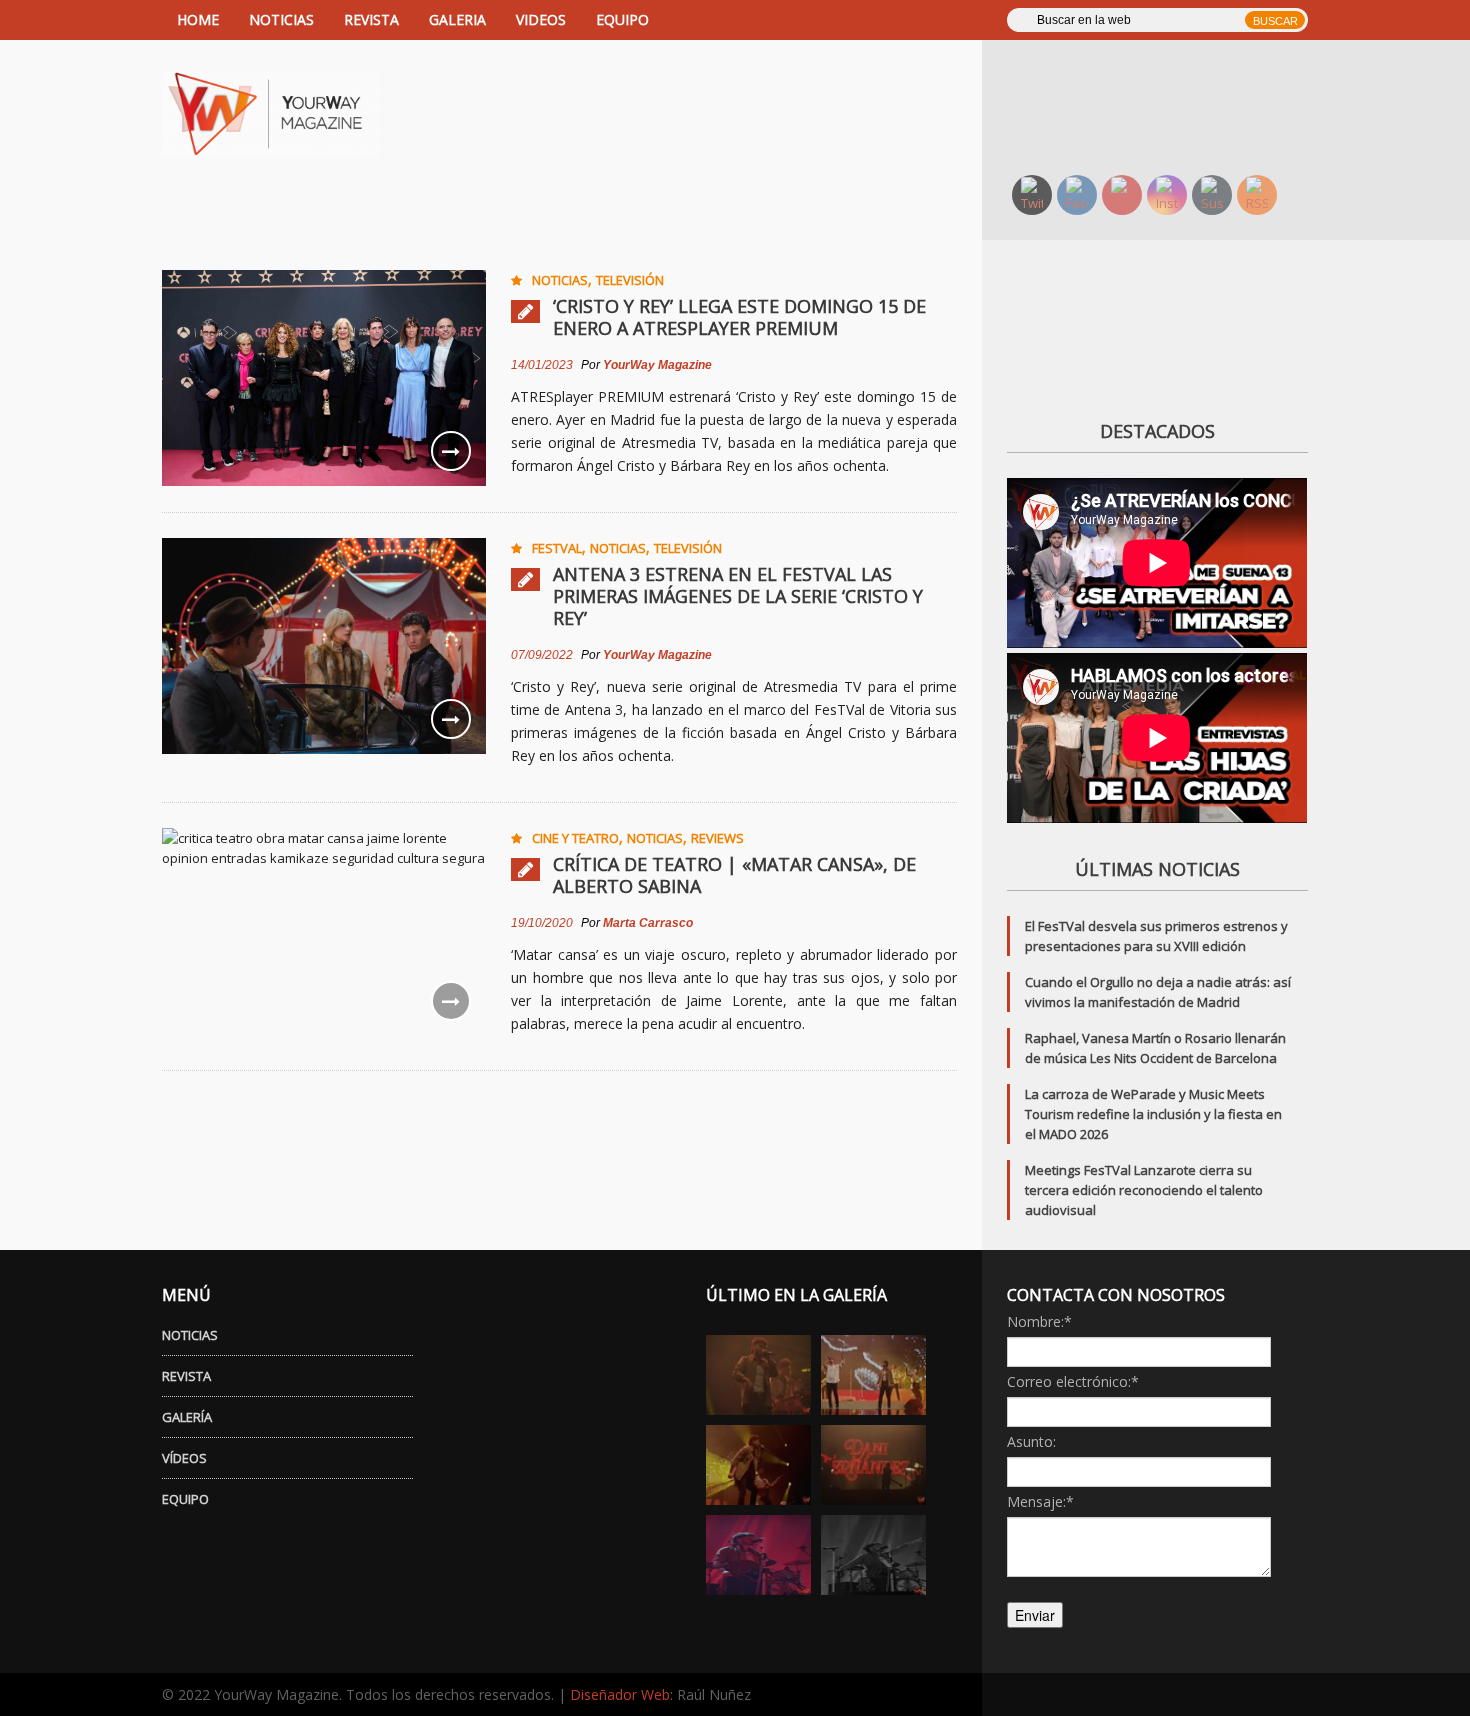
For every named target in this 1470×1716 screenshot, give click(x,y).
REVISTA (371, 19)
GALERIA (457, 19)
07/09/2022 (542, 655)
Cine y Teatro (575, 838)
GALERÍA (187, 1417)
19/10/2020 (542, 923)
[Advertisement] (1170, 105)
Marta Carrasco (648, 923)
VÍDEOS (184, 1458)
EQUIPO (622, 19)
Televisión (630, 280)
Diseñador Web (620, 1694)
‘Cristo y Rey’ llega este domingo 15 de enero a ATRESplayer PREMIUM (739, 317)
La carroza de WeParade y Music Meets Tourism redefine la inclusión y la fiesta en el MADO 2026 (1153, 1114)
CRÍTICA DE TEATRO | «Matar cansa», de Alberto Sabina (734, 875)
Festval (557, 548)
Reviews (717, 838)
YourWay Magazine (657, 365)
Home (198, 19)
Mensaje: (1040, 1501)
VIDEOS (541, 19)
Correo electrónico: (1073, 1381)
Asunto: (1031, 1441)
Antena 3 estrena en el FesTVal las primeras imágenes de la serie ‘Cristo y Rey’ (738, 596)
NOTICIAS (281, 19)
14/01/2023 (542, 365)
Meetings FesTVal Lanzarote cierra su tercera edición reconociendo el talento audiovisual (1144, 1190)
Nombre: (1039, 1321)
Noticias (560, 280)
